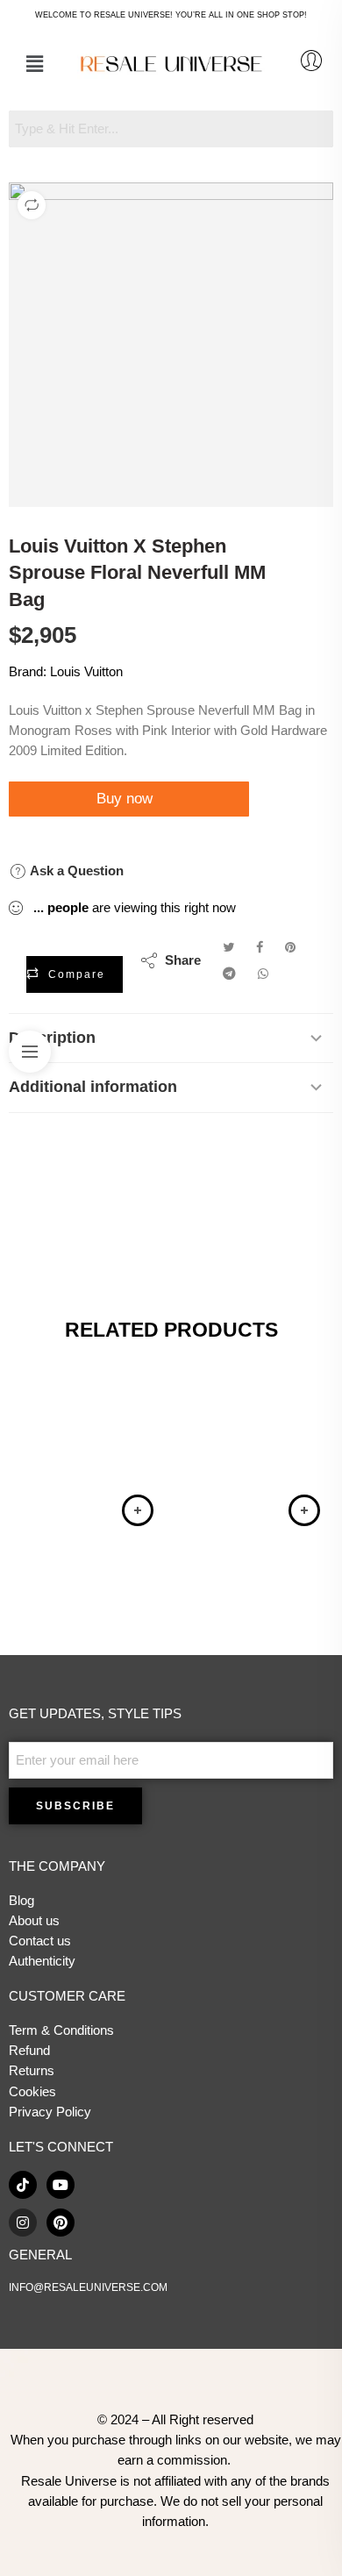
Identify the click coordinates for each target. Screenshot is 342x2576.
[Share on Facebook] (260, 947)
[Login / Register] (311, 61)
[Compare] (32, 205)
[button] (34, 64)
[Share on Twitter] (228, 947)
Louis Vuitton (86, 672)
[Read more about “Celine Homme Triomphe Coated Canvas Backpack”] (304, 1510)
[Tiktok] (23, 2185)
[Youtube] (61, 2185)
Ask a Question (75, 871)
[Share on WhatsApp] (263, 974)
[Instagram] (23, 2223)
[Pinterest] (61, 2223)
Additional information (93, 1087)
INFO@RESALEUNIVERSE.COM (88, 2287)
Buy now (127, 799)
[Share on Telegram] (229, 974)
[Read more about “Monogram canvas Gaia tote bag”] (138, 1510)
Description (52, 1038)
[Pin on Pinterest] (290, 947)
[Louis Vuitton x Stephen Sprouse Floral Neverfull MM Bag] (171, 345)
